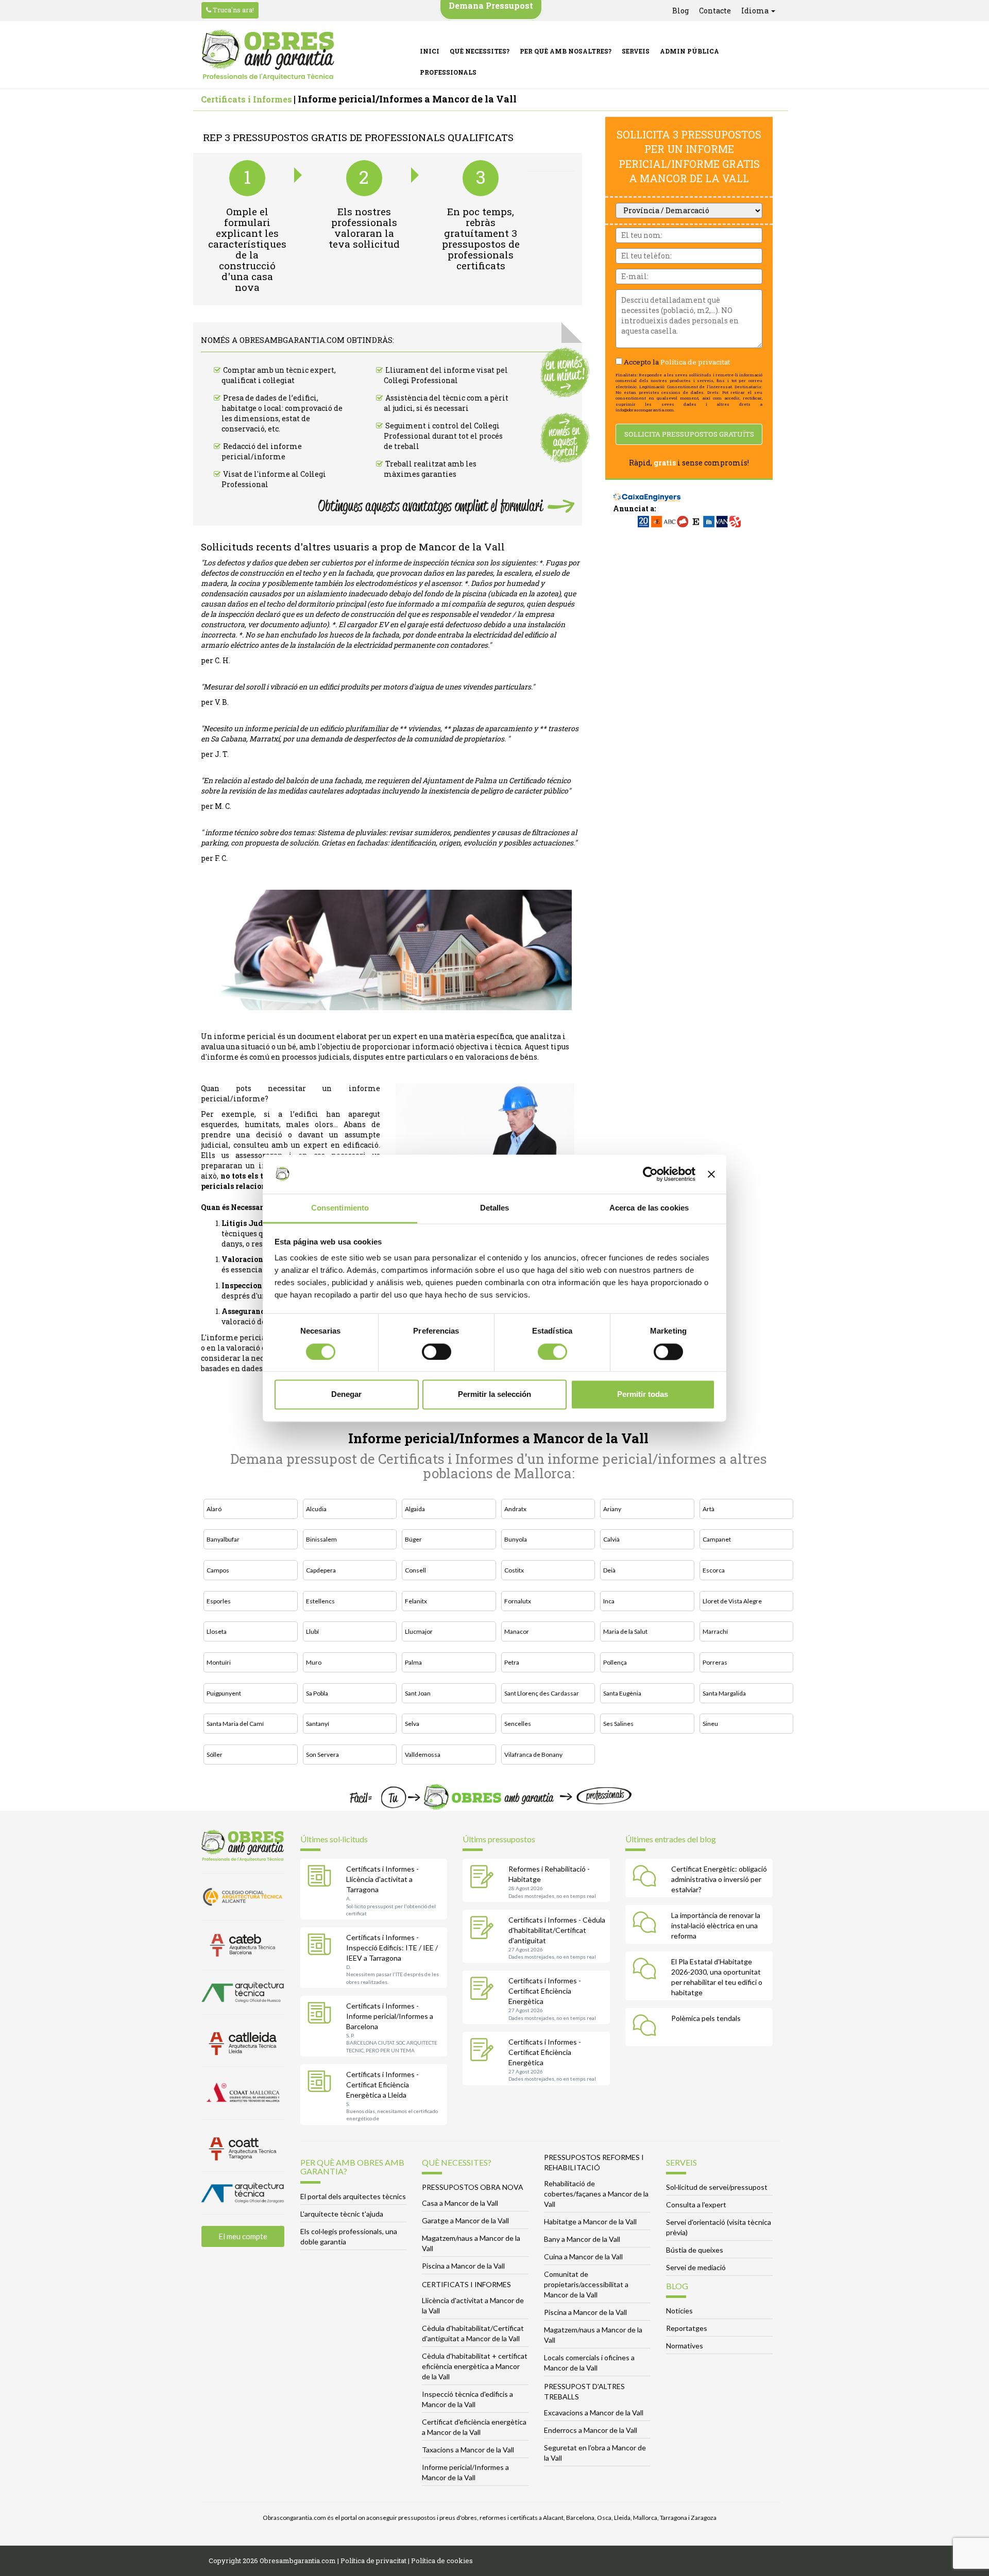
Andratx (515, 1509)
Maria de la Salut (625, 1631)
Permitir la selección (494, 1395)
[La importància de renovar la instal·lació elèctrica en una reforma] (647, 1924)
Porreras (715, 1662)
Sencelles (518, 1724)
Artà (709, 1509)
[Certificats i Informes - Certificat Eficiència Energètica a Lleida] (322, 2083)
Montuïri (219, 1662)
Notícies (679, 2311)
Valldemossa (423, 1754)
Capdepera (321, 1570)
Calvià (611, 1539)
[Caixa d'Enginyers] (647, 492)
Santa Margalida (724, 1693)
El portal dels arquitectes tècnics (353, 2196)
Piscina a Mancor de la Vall (463, 2266)
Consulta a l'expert (696, 2205)
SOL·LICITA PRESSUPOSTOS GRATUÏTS (689, 434)
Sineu (710, 1724)
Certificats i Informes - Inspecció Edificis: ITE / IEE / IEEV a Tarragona (392, 1948)
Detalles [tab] (495, 1208)
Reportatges (687, 2328)
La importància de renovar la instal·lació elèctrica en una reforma (716, 1925)
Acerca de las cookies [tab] (649, 1208)
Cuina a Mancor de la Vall (583, 2257)
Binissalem (321, 1539)
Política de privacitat (695, 362)
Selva (412, 1724)
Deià (609, 1570)
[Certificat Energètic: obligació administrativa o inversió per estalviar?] (647, 1878)
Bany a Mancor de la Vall (582, 2239)
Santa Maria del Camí (235, 1724)
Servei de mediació (696, 2267)
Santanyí (318, 1724)
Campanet (717, 1539)
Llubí (312, 1631)
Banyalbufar (223, 1539)
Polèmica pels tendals (706, 2018)
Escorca (714, 1570)
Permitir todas (643, 1395)
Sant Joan (418, 1693)
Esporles (219, 1601)
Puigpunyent (224, 1693)
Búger (413, 1539)
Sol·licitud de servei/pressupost (717, 2187)
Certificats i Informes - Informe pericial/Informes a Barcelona (390, 2016)
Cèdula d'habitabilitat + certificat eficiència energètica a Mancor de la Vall (475, 2366)
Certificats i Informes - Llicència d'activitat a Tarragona (382, 1879)
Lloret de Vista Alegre (732, 1601)
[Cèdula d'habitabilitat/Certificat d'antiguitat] (484, 1929)
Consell (415, 1570)
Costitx (514, 1570)
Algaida (415, 1509)
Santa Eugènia (622, 1693)
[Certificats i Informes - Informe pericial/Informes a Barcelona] (322, 2015)
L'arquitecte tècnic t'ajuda (342, 2214)
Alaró (214, 1509)
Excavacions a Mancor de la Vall (594, 2413)
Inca (609, 1601)
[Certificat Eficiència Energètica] (484, 1990)
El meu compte (243, 2236)
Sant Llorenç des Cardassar (542, 1693)
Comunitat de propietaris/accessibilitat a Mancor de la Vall (586, 2284)
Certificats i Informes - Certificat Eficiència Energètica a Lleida (382, 2085)
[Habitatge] (484, 1878)
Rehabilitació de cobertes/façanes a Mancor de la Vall (596, 2194)
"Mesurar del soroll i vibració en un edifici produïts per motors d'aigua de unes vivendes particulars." (368, 687)
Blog (680, 11)
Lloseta (217, 1631)
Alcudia (316, 1509)
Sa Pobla (317, 1693)
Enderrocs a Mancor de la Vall (591, 2430)
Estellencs (320, 1601)
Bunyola (516, 1539)
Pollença (615, 1662)
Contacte (715, 11)
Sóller (215, 1754)
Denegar (346, 1395)
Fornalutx (518, 1601)
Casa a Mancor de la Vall (460, 2203)
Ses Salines (618, 1724)
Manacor (517, 1631)
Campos (218, 1570)
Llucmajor (419, 1631)
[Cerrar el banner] (711, 1174)
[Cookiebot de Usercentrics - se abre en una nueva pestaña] (650, 1174)
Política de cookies (442, 2561)
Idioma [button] (756, 11)
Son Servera (322, 1754)
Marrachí (715, 1631)
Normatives (685, 2346)
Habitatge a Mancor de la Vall (590, 2221)
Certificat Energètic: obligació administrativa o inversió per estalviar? (719, 1879)
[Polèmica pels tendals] (647, 2027)
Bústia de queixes (695, 2250)
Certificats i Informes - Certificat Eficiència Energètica (545, 1991)
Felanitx (416, 1601)
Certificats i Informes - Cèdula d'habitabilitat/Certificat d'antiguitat (557, 1930)
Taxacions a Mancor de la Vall (468, 2450)
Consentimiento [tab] (340, 1208)
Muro (314, 1662)
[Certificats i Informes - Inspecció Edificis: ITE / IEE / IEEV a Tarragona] (322, 1946)
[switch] (437, 1352)
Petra (512, 1662)
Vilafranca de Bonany (533, 1754)
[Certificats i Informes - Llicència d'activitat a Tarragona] (322, 1878)
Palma (413, 1662)
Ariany (612, 1509)
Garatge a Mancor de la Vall (465, 2220)
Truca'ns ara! (233, 10)
